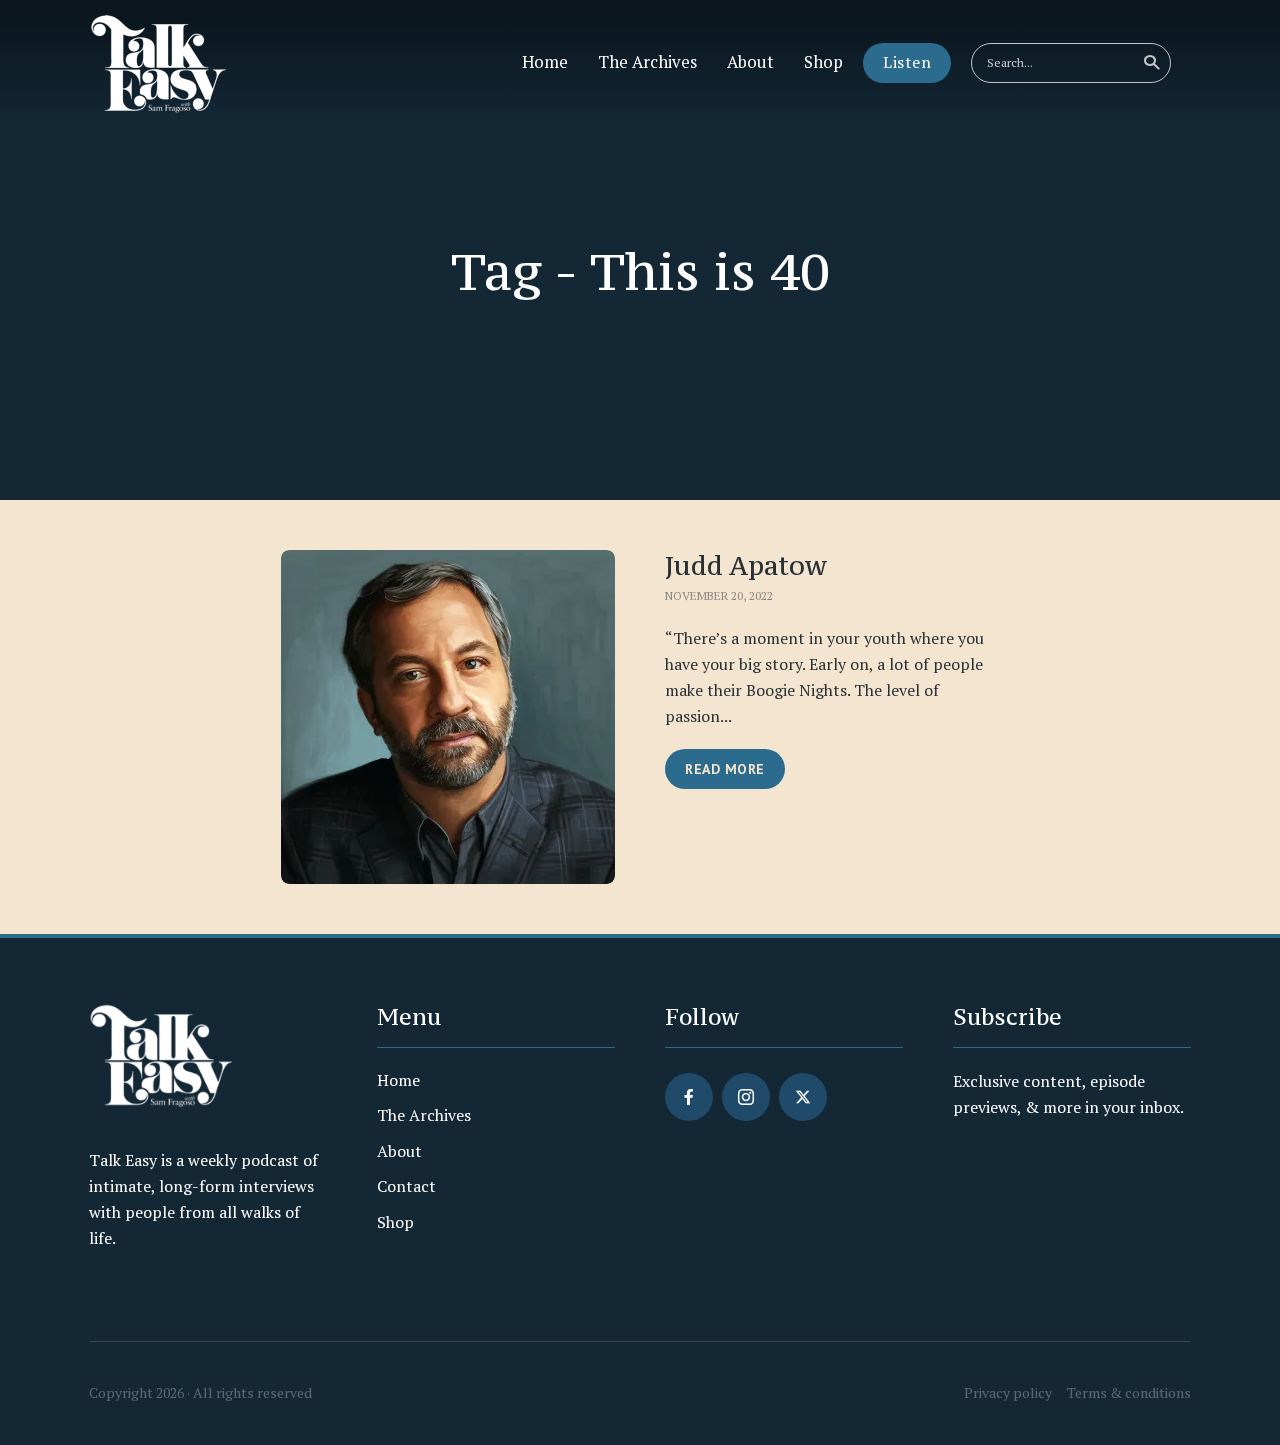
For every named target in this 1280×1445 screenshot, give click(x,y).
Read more (725, 769)
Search (1151, 63)
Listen (907, 62)
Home (545, 62)
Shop (823, 62)
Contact (406, 1186)
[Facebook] (689, 1097)
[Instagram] (746, 1097)
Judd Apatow (746, 565)
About (750, 62)
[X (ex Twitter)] (803, 1097)
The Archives (647, 62)
